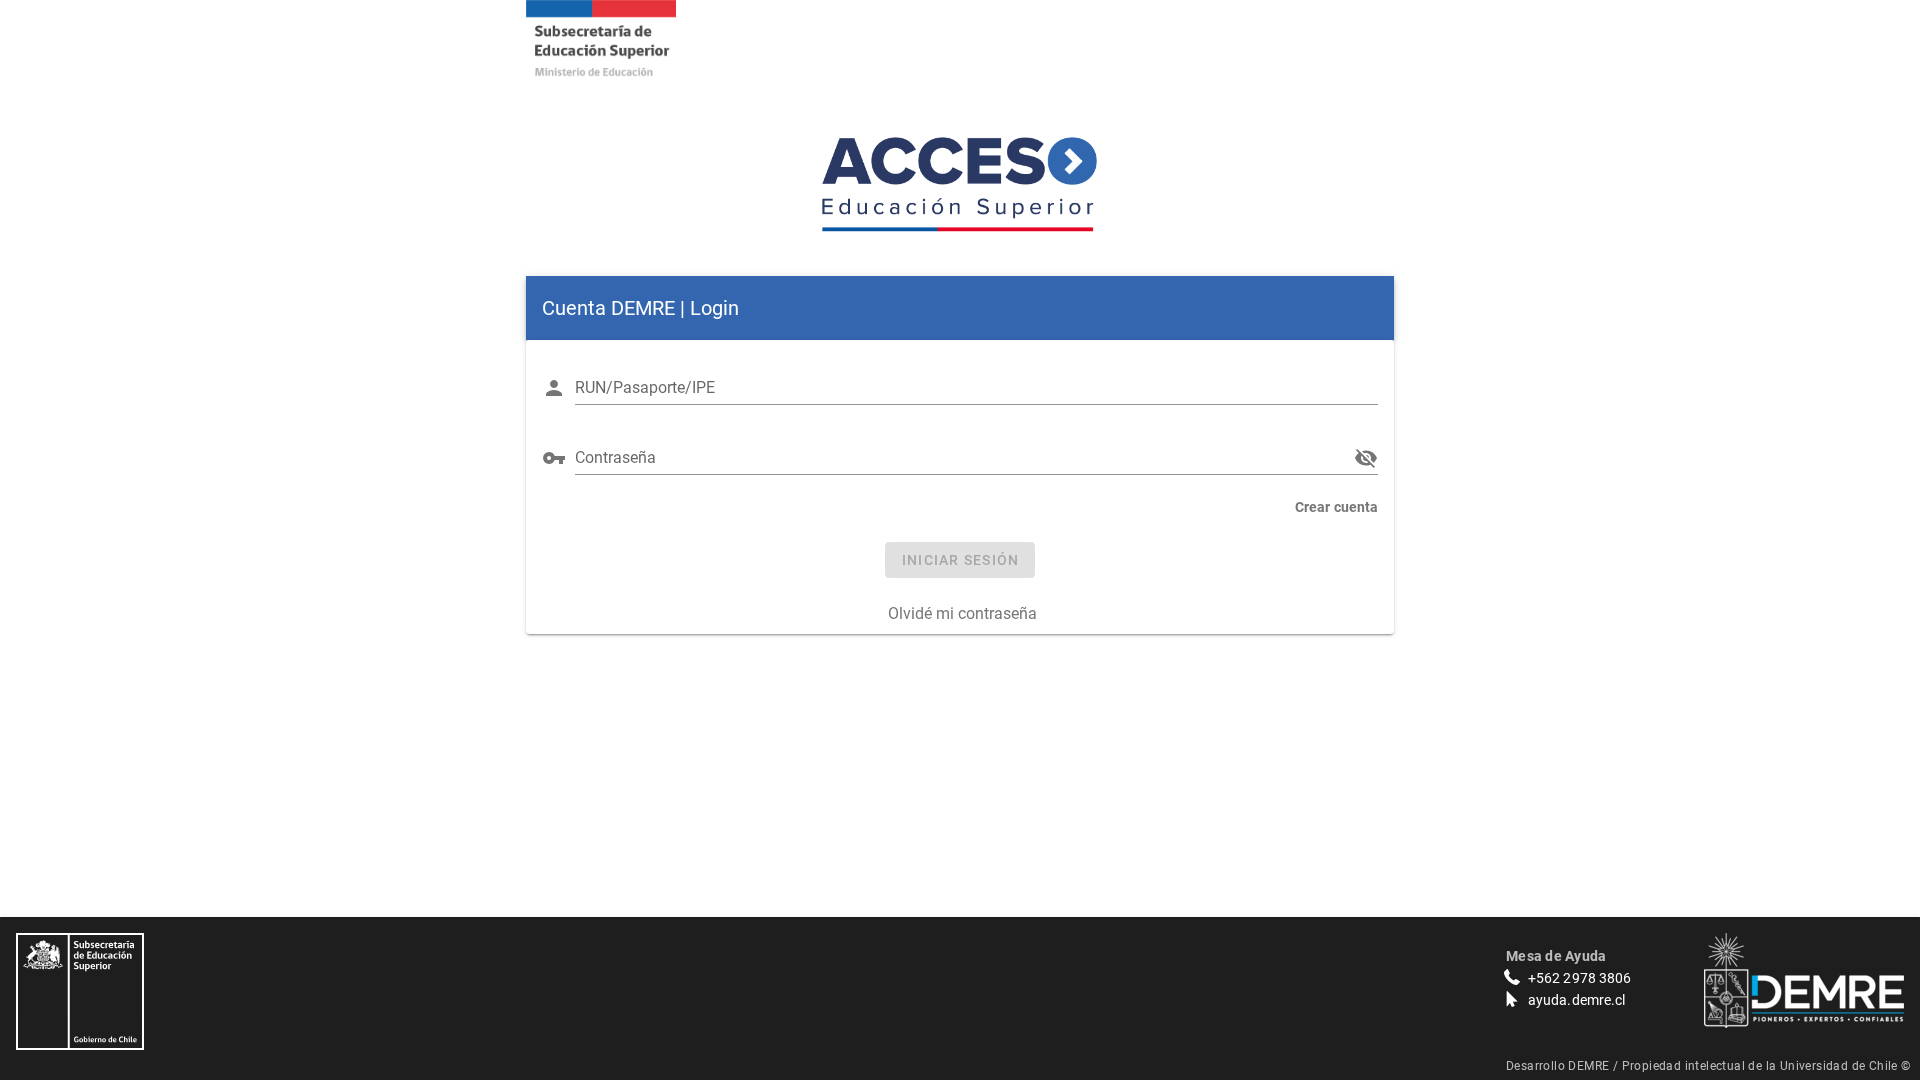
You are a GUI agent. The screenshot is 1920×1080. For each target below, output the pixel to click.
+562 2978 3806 (1579, 978)
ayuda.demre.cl (1576, 1000)
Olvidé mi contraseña (962, 613)
